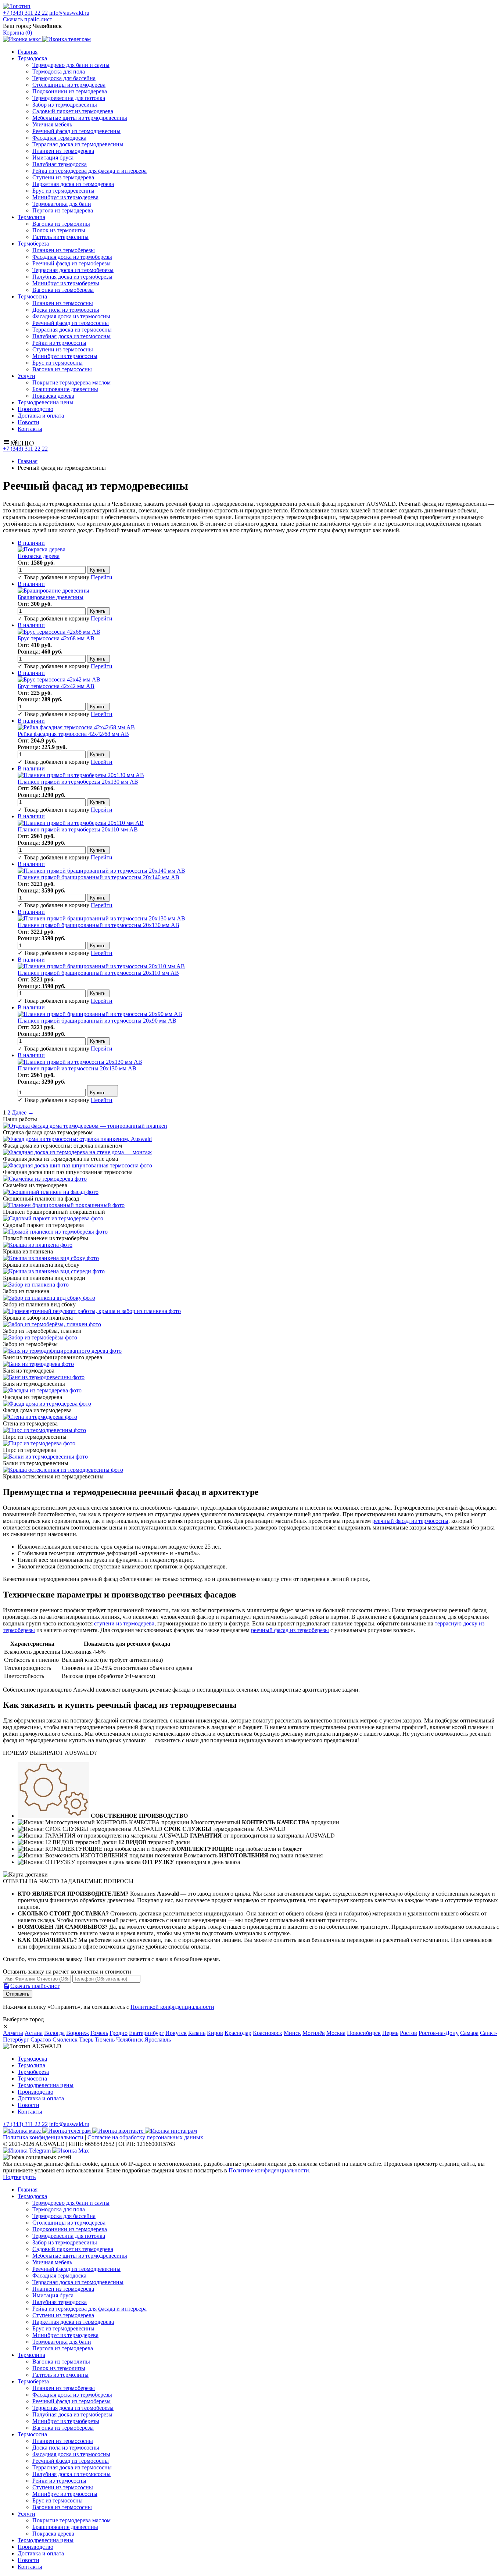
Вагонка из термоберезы (63, 290)
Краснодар (238, 2033)
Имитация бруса (53, 158)
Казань (197, 2033)
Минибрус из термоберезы (66, 283)
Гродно (119, 2033)
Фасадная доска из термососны (71, 316)
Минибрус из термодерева (65, 197)
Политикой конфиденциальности (172, 2007)
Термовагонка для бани (62, 204)
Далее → (23, 1112)
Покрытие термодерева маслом (71, 382)
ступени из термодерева (124, 1623)
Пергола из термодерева (63, 210)
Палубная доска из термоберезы (72, 277)
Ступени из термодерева (63, 177)
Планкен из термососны (63, 303)
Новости (28, 422)
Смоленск (65, 2040)
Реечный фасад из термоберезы (71, 263)
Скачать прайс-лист (28, 19)
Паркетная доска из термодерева (73, 184)
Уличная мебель (52, 124)
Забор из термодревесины (65, 105)
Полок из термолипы (59, 230)
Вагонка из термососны (62, 369)
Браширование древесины (65, 389)
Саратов (41, 2040)
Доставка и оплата (41, 416)
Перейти (102, 577)
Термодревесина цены (46, 402)
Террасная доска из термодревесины (78, 144)
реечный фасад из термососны (410, 1521)
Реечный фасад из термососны (71, 323)
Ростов (408, 2033)
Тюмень (105, 2040)
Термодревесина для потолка (69, 98)
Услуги (26, 376)
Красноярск (268, 2033)
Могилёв (314, 2033)
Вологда (54, 2033)
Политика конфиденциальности (43, 2137)
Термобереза (33, 244)
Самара (469, 2033)
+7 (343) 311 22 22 (25, 13)
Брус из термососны (58, 363)
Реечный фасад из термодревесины (76, 131)
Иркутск (176, 2033)
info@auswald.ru (69, 13)
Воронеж (78, 2033)
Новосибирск (364, 2033)
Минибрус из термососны (65, 356)
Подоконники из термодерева (70, 91)
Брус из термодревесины (63, 191)
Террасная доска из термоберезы (73, 270)
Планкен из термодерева (63, 151)
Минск (292, 2033)
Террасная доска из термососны (72, 330)
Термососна (32, 296)
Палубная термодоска (60, 164)
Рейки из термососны (59, 343)
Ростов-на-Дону (439, 2033)
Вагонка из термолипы (61, 224)
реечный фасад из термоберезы (290, 1630)
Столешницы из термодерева (69, 85)
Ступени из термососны (63, 349)
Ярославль (158, 2040)
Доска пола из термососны (66, 310)
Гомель (99, 2033)
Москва (336, 2033)
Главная (28, 52)
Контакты (30, 429)
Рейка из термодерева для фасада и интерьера (89, 171)
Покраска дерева (53, 396)
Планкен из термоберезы (64, 250)
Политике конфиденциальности (269, 2170)
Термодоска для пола (59, 71)
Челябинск (130, 2040)
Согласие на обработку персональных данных (145, 2137)
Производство (35, 409)
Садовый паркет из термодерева (73, 111)
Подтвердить (19, 2177)
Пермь (390, 2033)
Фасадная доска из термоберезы (72, 257)
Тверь (86, 2040)
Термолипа (31, 217)
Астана (34, 2033)
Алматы (13, 2033)
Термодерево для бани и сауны (71, 65)
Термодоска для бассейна (64, 78)
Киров (215, 2033)
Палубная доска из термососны (71, 336)
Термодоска (32, 58)
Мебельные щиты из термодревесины (80, 118)
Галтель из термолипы (60, 237)
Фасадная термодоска (59, 138)
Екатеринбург (146, 2033)
